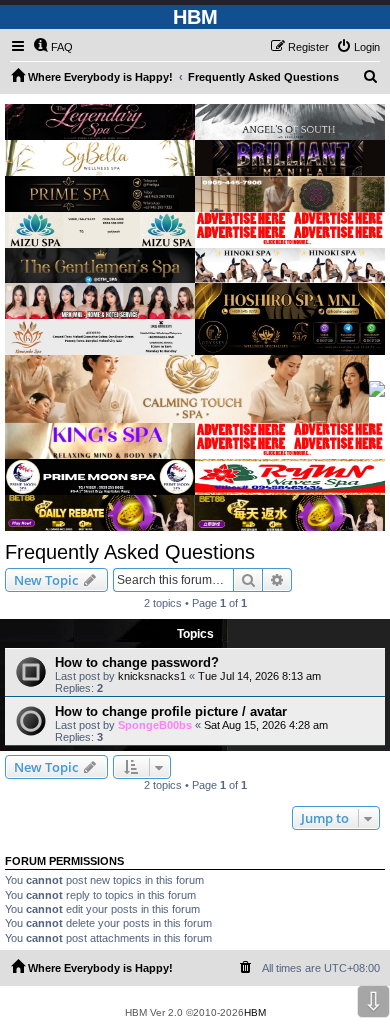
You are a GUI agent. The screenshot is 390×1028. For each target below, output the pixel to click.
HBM (255, 1012)
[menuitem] (53, 47)
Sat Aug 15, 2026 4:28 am (266, 725)
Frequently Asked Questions (130, 552)
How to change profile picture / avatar (171, 711)
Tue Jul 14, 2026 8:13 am (259, 676)
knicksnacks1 (152, 676)
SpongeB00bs (155, 725)
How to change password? (137, 662)
